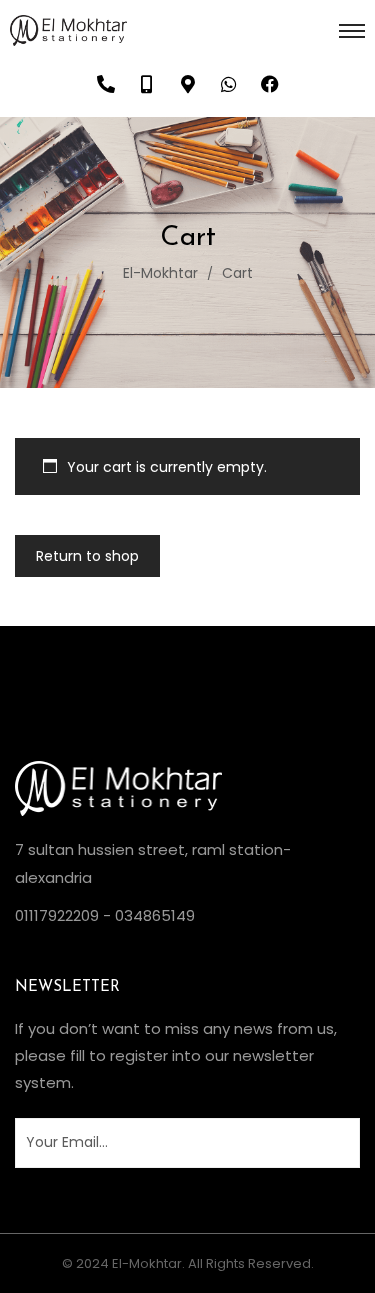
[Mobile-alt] (147, 84)
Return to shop (87, 556)
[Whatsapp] (229, 84)
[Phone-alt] (106, 84)
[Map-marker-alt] (188, 84)
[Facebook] (270, 84)
